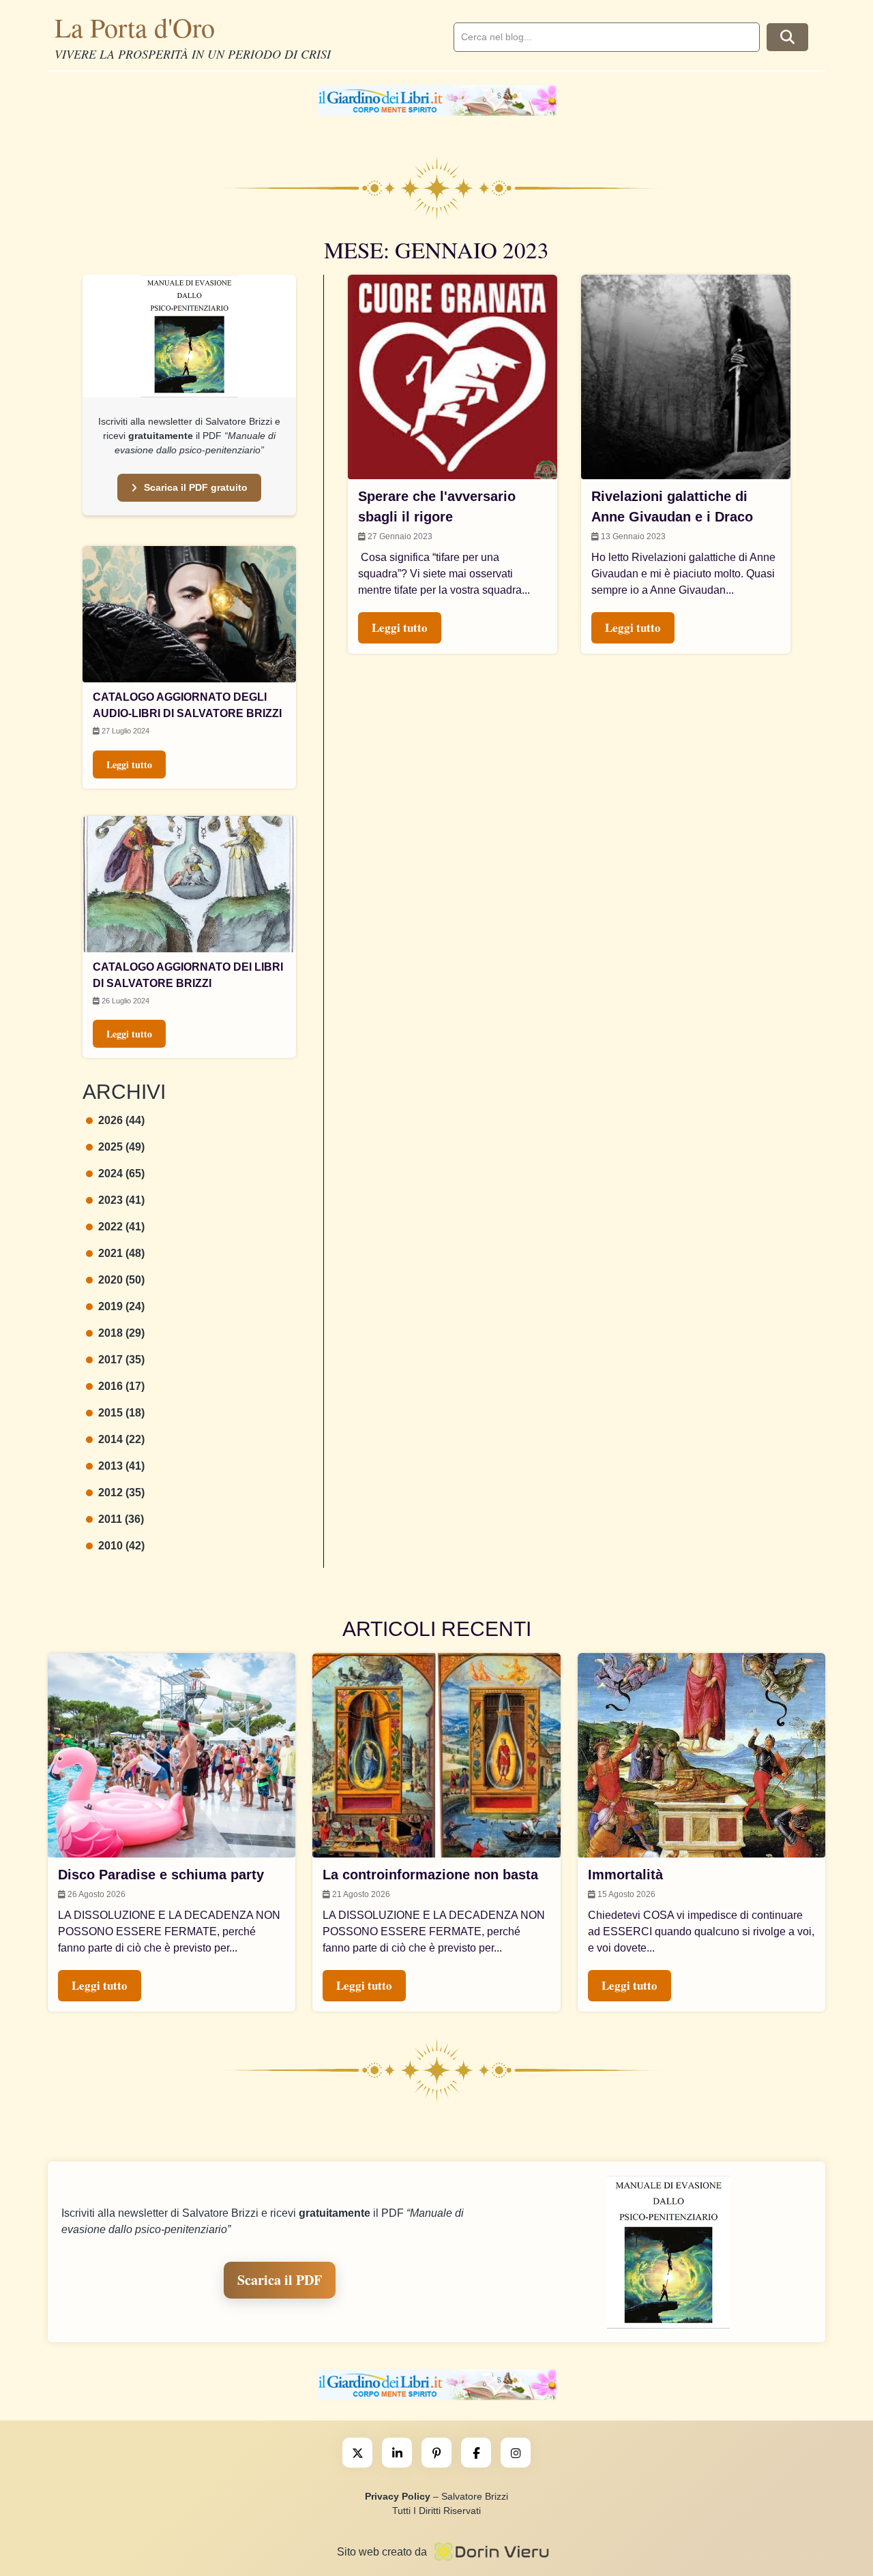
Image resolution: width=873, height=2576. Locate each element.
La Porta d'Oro (135, 27)
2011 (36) (121, 1519)
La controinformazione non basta (430, 1875)
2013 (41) (121, 1466)
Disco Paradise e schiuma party (161, 1875)
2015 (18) (121, 1413)
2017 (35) (121, 1360)
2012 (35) (121, 1492)
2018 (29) (121, 1333)
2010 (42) (121, 1546)
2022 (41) (121, 1227)
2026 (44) (121, 1120)
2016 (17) (121, 1386)
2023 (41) (121, 1200)
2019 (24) (121, 1306)
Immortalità (625, 1875)
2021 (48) (121, 1253)
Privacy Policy (398, 2496)
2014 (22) (121, 1439)
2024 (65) (121, 1173)
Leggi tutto (129, 764)
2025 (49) (121, 1147)
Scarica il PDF (280, 2280)
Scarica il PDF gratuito (196, 487)
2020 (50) (121, 1280)
